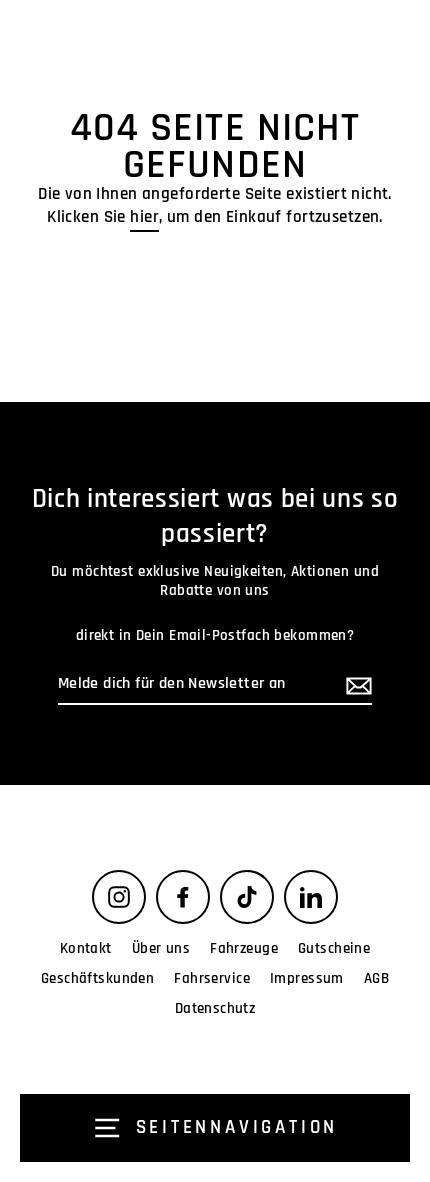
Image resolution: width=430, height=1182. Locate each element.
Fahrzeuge (244, 948)
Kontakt (86, 948)
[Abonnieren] (356, 685)
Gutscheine (334, 948)
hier (144, 217)
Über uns (161, 948)
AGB (376, 978)
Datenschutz (215, 1008)
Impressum (307, 978)
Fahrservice (212, 978)
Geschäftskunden (97, 978)
